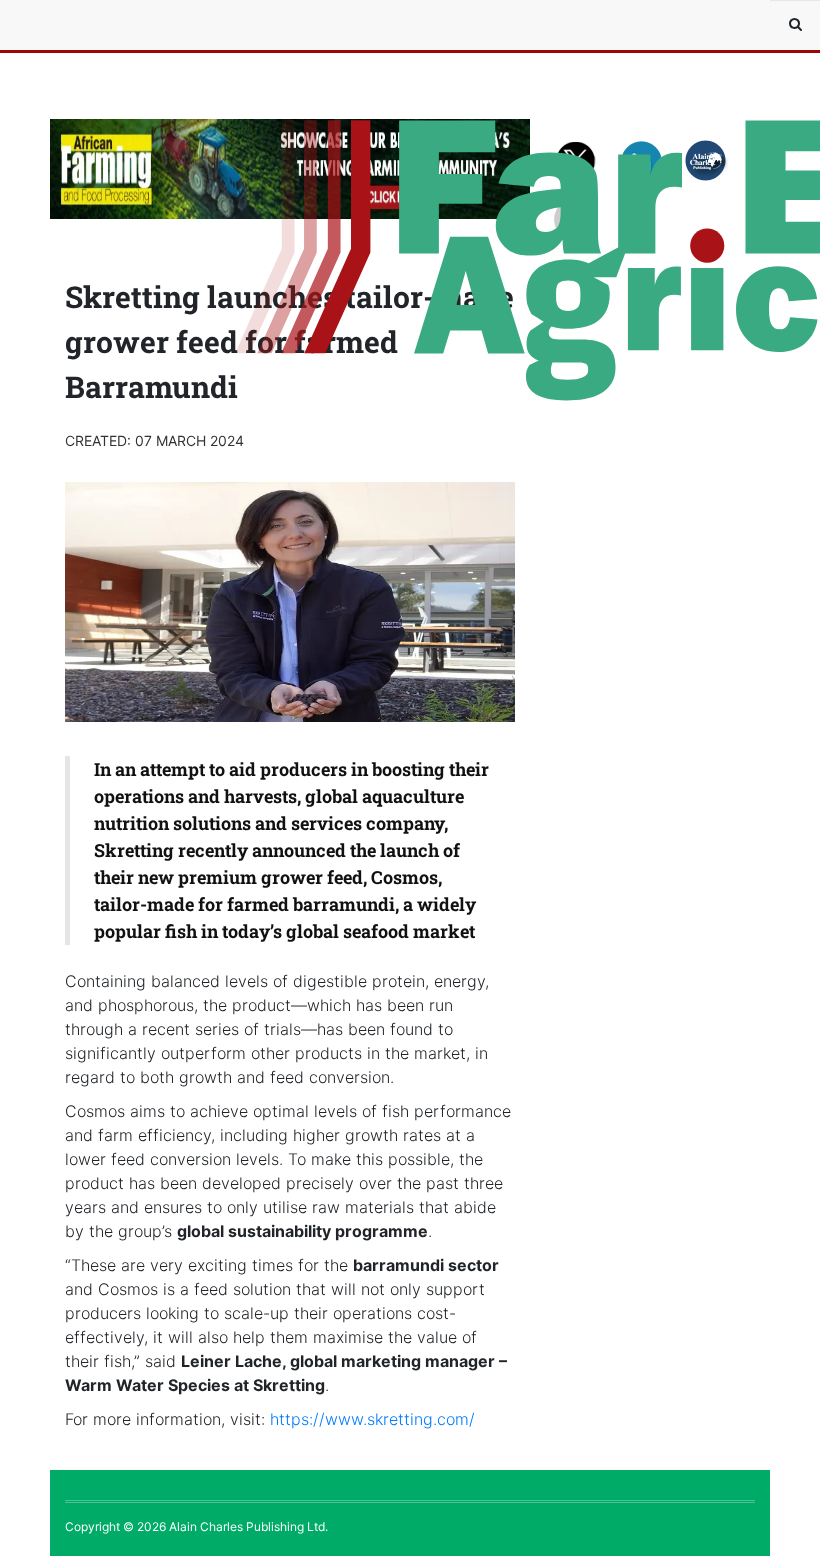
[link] (372, 1419)
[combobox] (795, 25)
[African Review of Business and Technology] (110, 25)
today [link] (246, 931)
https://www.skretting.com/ (372, 1419)
